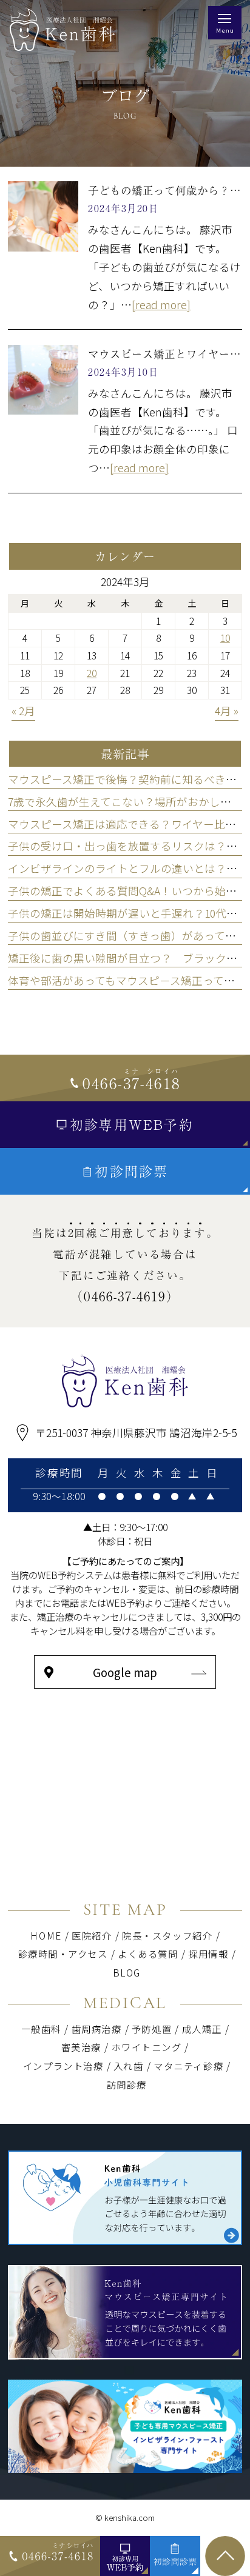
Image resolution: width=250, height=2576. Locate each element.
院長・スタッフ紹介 (167, 1935)
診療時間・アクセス (63, 1954)
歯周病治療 (97, 2029)
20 (92, 673)
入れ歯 (129, 2066)
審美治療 (81, 2047)
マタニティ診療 (188, 2066)
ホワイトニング (150, 2047)
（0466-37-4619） (125, 1296)
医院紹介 (92, 1935)
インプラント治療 (63, 2066)
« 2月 (23, 711)
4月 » (227, 711)
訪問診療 (127, 2084)
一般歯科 (41, 2029)
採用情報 (208, 1954)
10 (225, 638)
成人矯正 (202, 2029)
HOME (46, 1935)
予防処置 (152, 2029)
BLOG (127, 1972)
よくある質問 (148, 1954)
